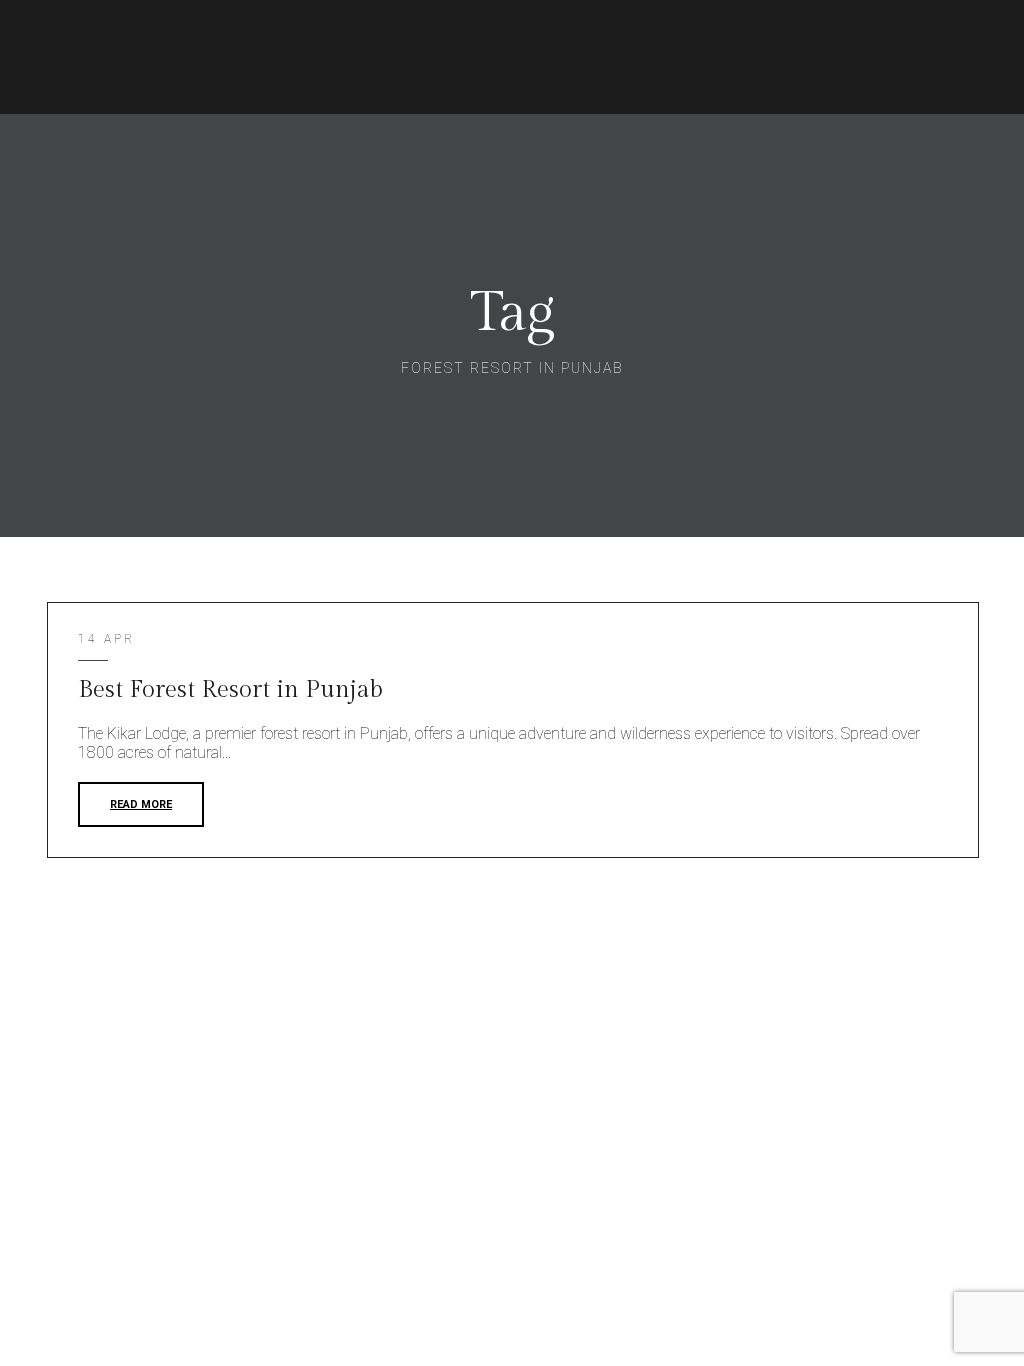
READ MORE (141, 804)
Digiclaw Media (938, 958)
